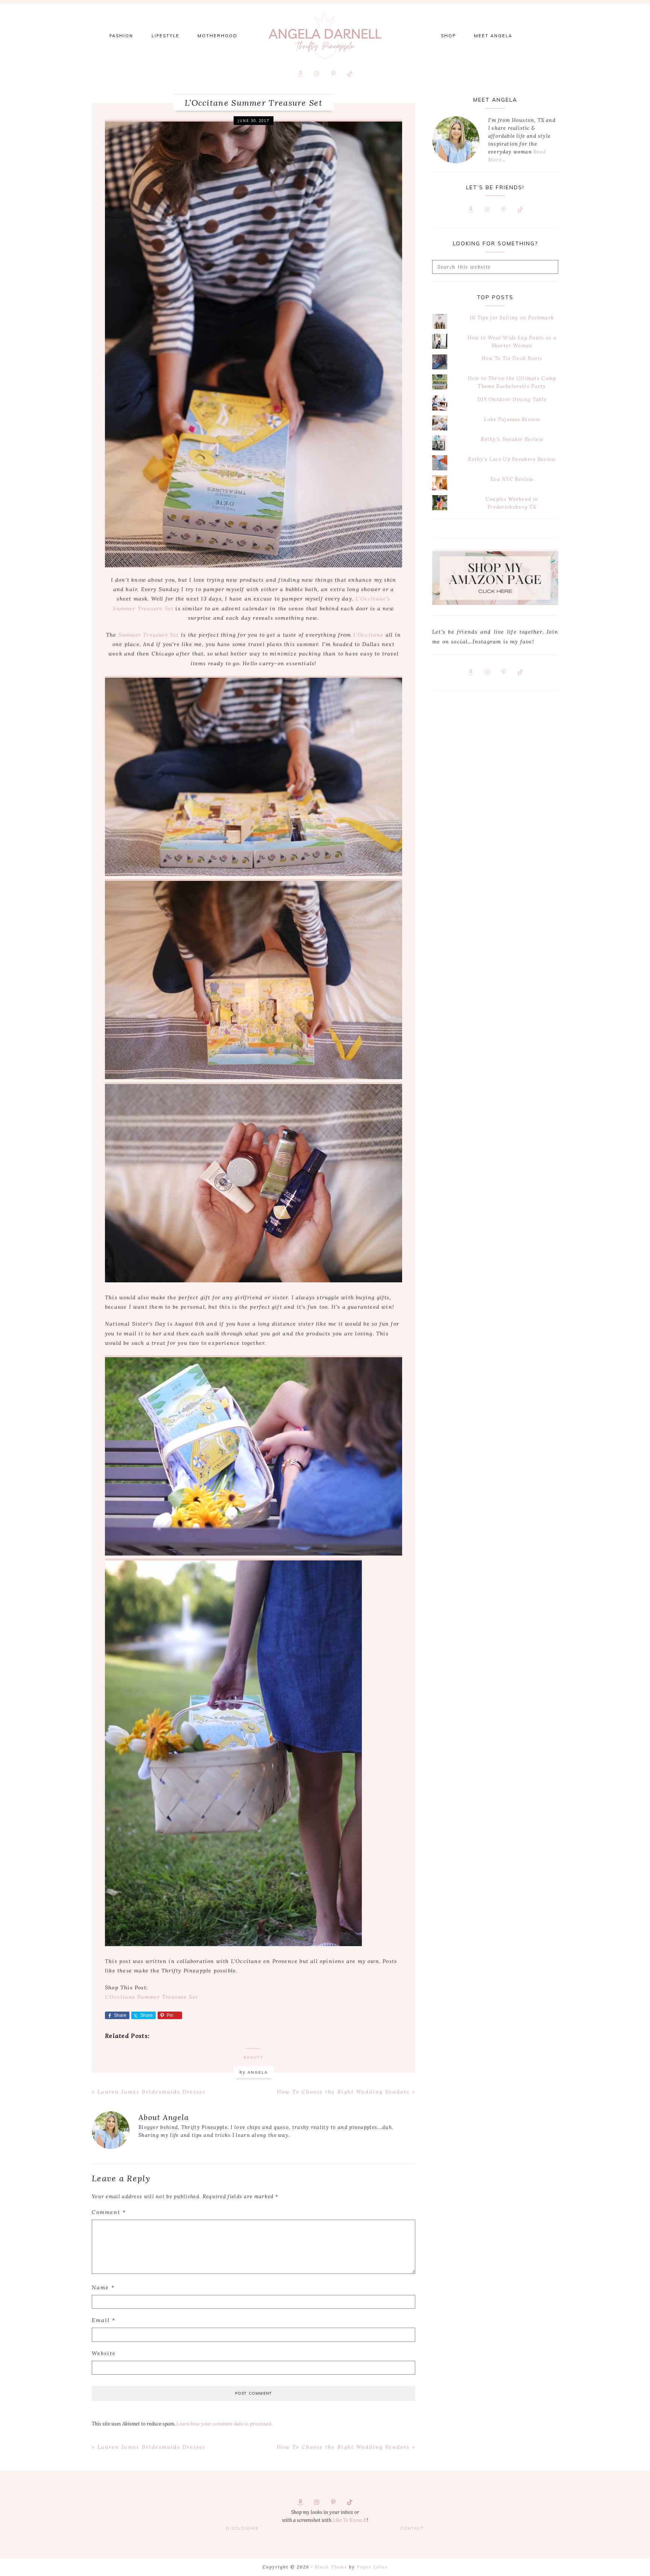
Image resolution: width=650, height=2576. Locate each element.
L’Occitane (368, 635)
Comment (109, 2212)
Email (104, 2320)
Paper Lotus (372, 2567)
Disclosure (242, 2528)
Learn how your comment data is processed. (224, 2424)
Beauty (254, 2057)
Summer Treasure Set (149, 635)
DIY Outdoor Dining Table (512, 399)
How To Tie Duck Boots (512, 358)
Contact (412, 2528)
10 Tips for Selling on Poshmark (512, 318)
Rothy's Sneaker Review (512, 439)
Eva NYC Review (512, 479)
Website (104, 2353)
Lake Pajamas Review (512, 419)
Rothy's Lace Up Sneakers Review (512, 459)
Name (103, 2287)
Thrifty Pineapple (325, 36)
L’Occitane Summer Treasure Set (151, 1997)
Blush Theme (331, 2567)
